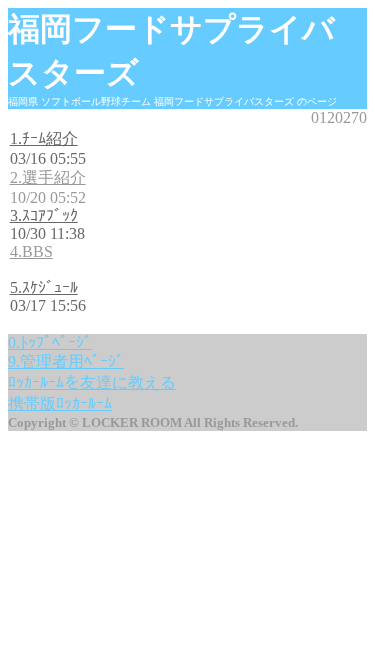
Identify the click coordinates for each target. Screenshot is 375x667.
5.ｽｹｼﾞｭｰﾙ (44, 287)
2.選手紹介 (48, 177)
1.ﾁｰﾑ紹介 (44, 138)
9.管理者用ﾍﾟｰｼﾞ (66, 361)
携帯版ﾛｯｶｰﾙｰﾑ (60, 403)
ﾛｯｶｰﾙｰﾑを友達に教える (92, 382)
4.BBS (31, 251)
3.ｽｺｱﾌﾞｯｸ (44, 215)
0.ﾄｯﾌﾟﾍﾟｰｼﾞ (50, 342)
